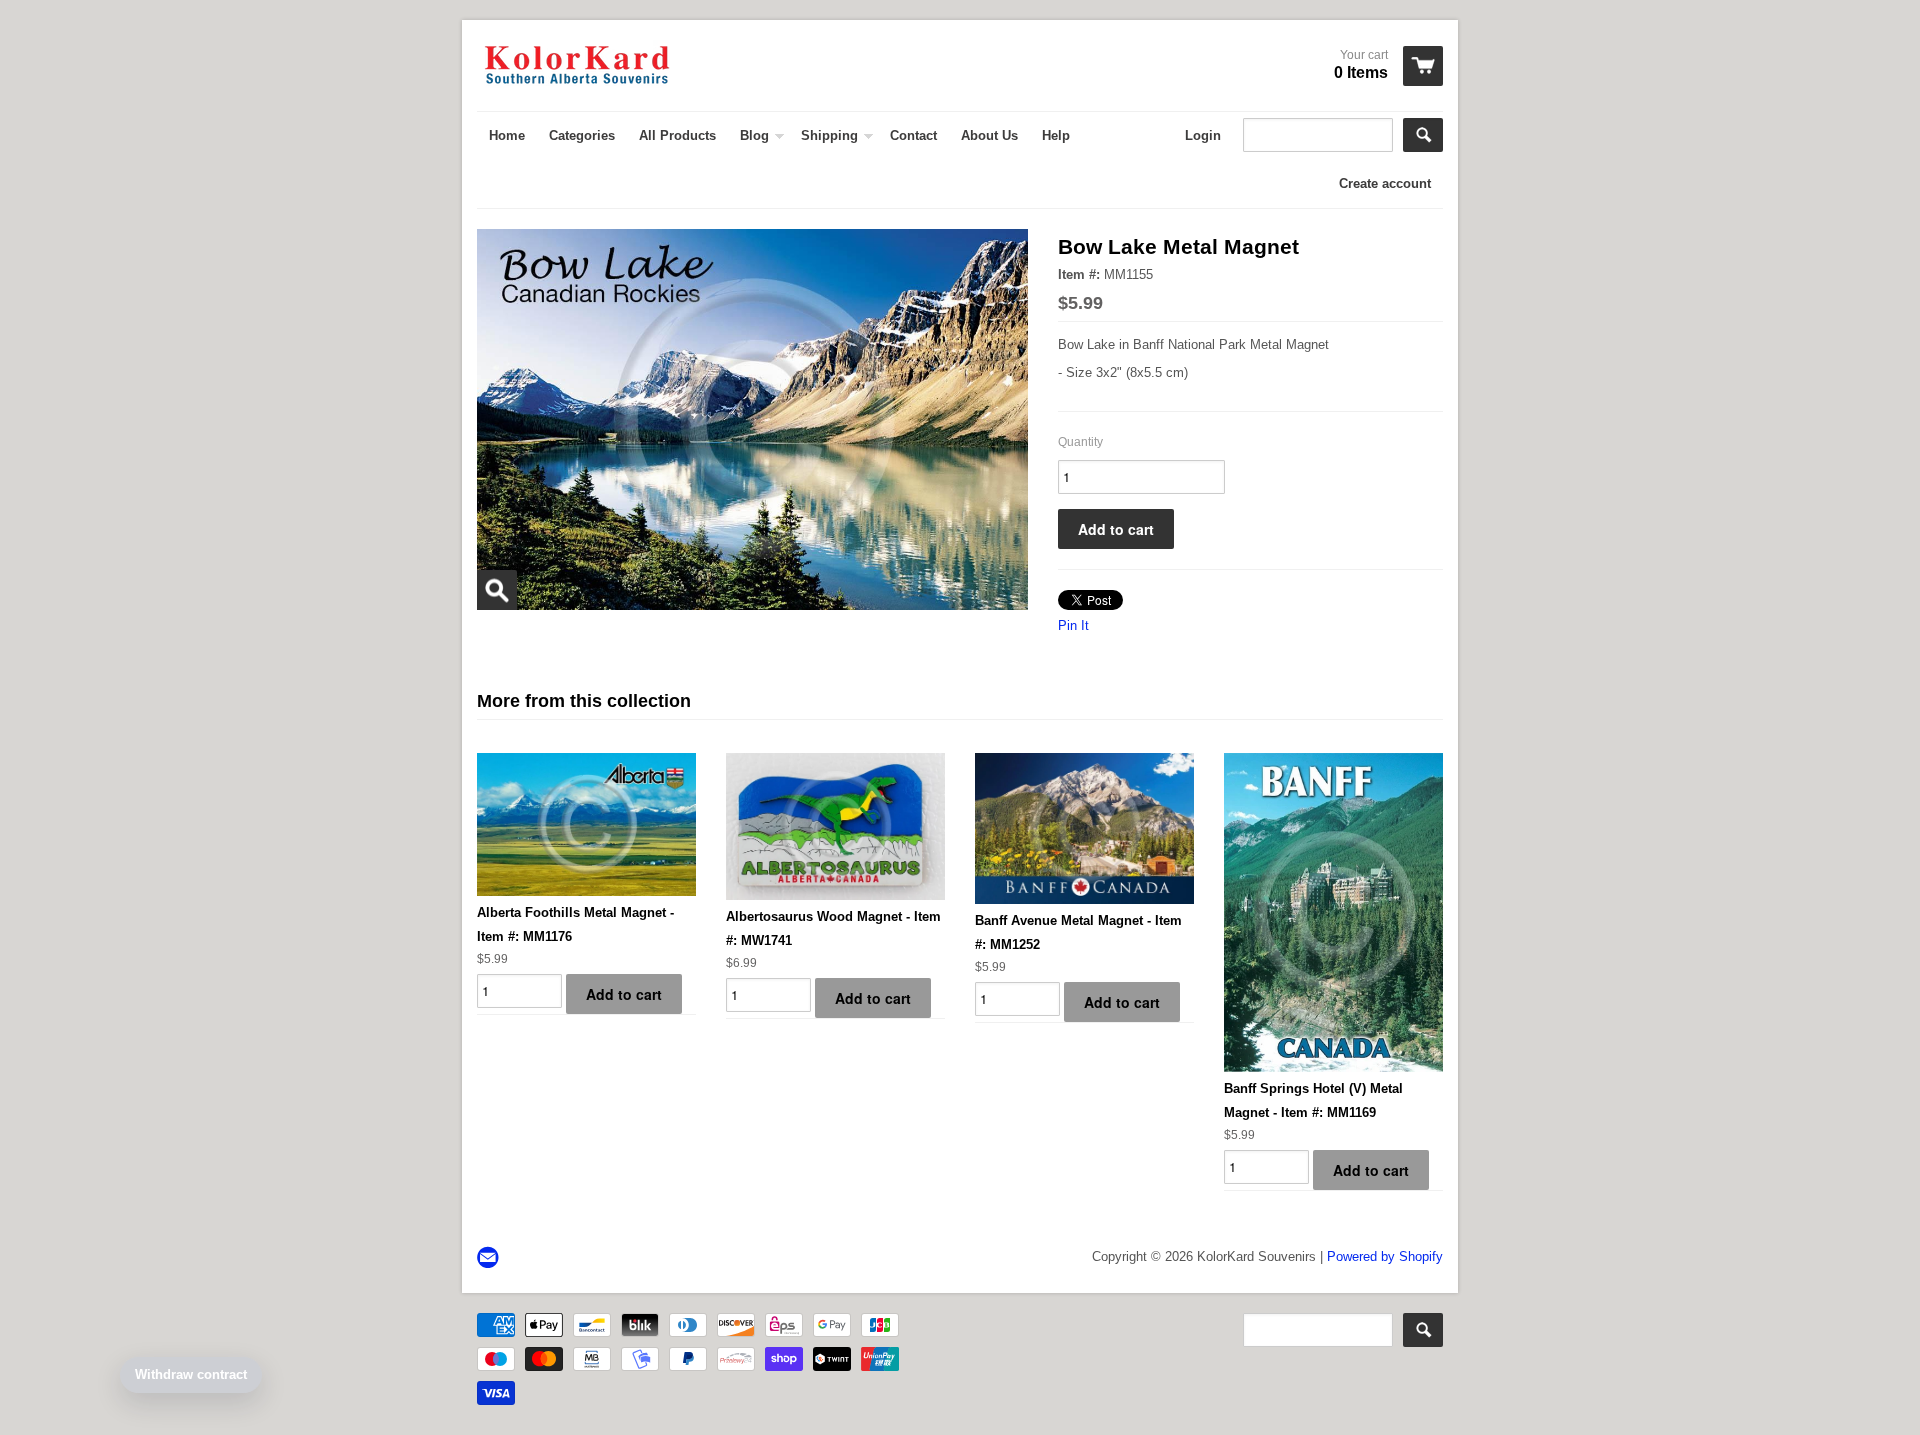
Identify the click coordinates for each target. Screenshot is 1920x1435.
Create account (1385, 183)
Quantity (1080, 442)
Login (1203, 135)
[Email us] (490, 1258)
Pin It (1073, 625)
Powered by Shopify (1385, 1256)
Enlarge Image (497, 590)
